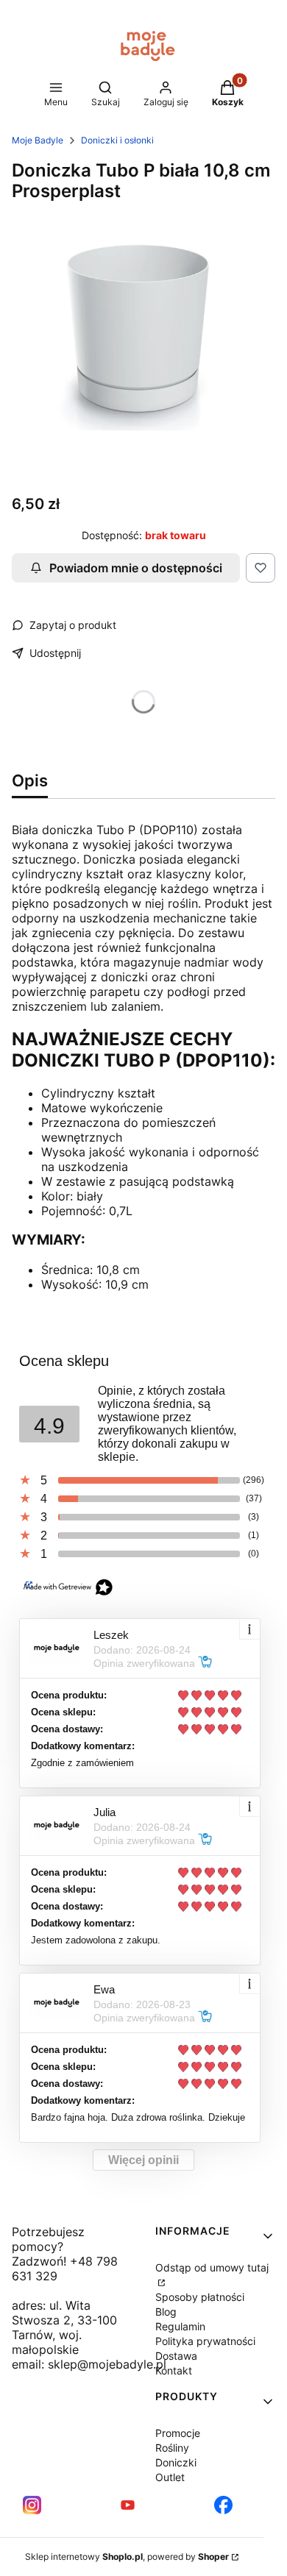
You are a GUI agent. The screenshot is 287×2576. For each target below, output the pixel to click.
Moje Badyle (38, 140)
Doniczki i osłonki (117, 140)
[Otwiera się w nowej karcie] (32, 2505)
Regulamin (180, 2326)
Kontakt (174, 2370)
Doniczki (176, 2462)
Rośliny (172, 2448)
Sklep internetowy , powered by (127, 2557)
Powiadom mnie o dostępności (136, 568)
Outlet (170, 2477)
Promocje (178, 2433)
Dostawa (176, 2356)
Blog (166, 2312)
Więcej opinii (143, 2160)
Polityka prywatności (205, 2341)
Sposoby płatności (200, 2297)
